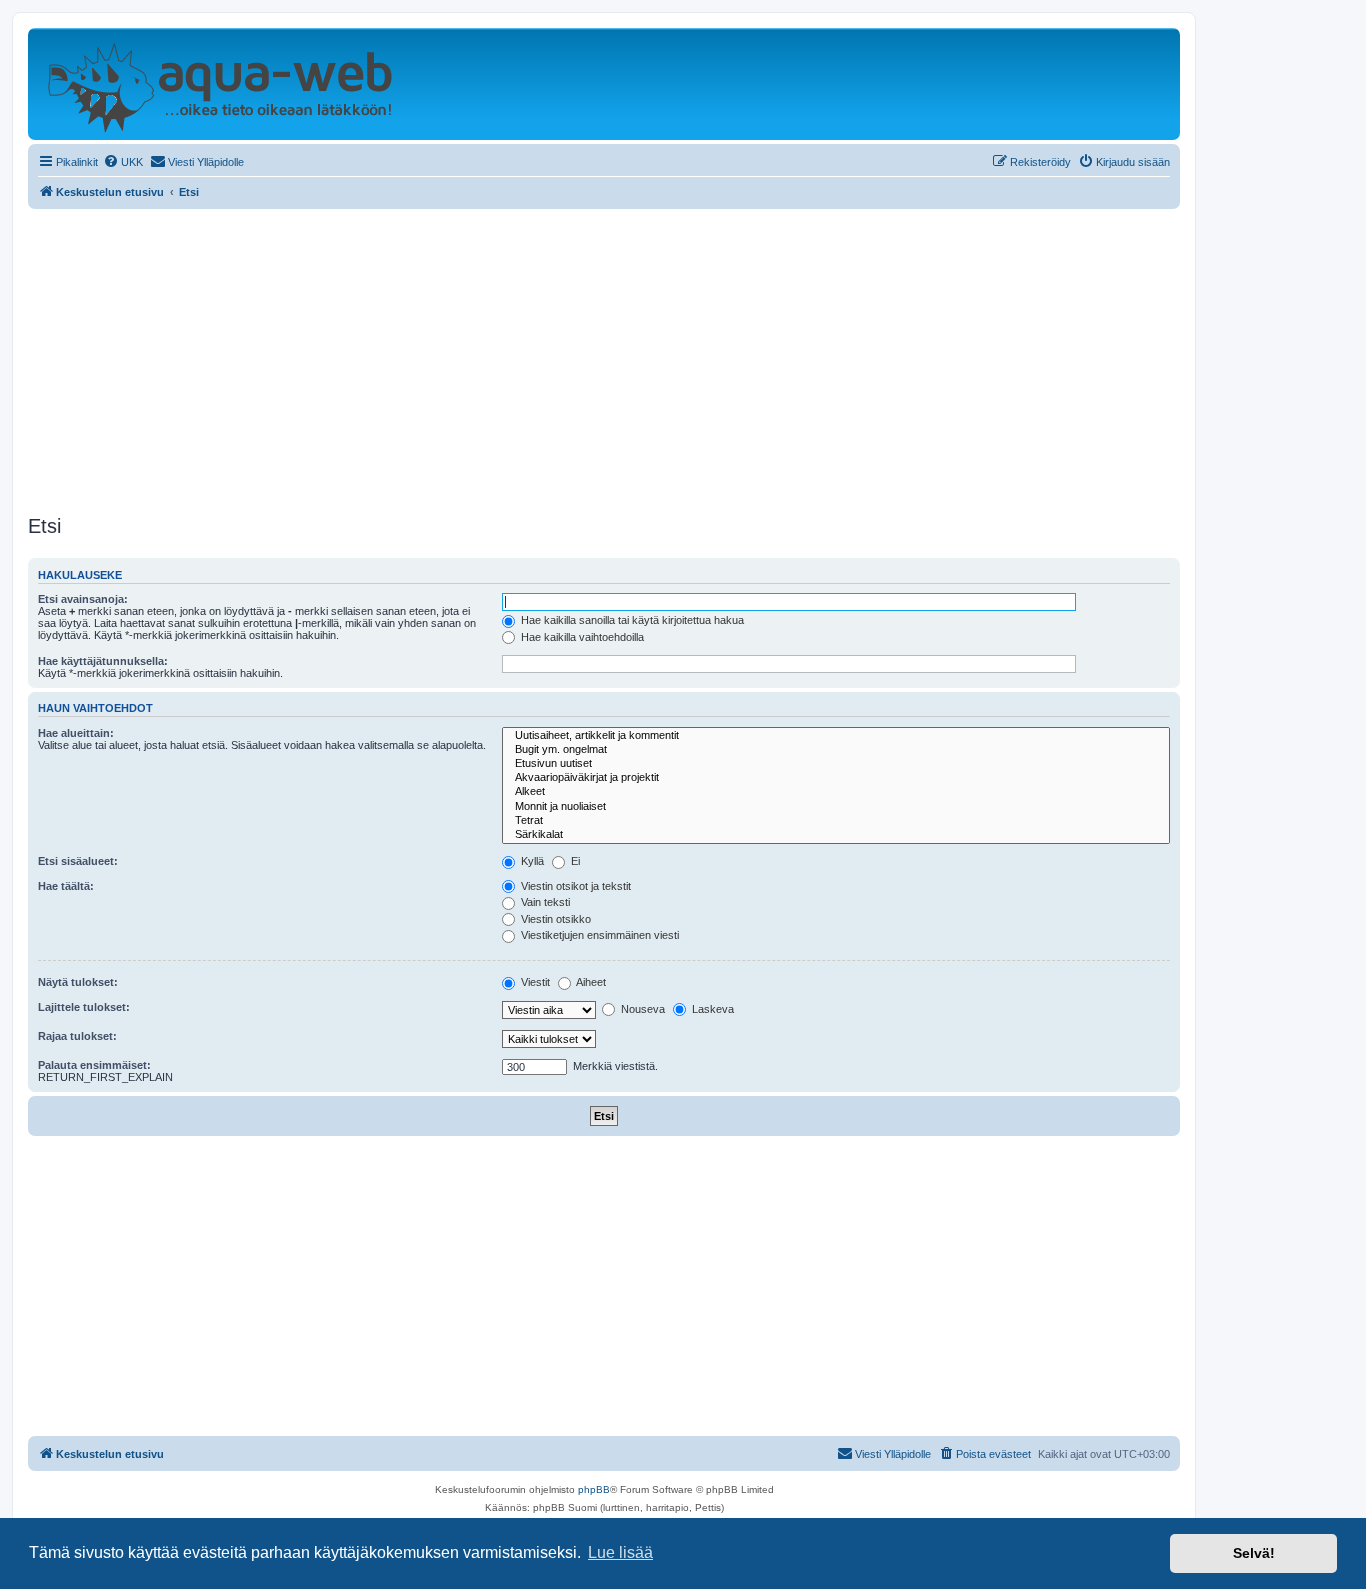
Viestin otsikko (554, 919)
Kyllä (531, 861)
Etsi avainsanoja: (83, 599)
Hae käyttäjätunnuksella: (103, 661)
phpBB (594, 1489)
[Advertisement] (604, 359)
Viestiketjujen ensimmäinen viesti (598, 935)
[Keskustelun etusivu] (219, 84)
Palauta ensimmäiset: (94, 1065)
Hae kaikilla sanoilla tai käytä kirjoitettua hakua (631, 620)
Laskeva (711, 1009)
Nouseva (641, 1009)
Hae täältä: (66, 886)
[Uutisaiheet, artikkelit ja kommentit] (836, 736)
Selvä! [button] (1254, 1553)
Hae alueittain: (76, 733)
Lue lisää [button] (620, 1552)
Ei (574, 861)
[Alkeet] (836, 792)
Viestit (534, 982)
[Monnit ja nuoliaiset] (836, 807)
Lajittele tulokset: (84, 1007)
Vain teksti (544, 902)
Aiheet (590, 982)
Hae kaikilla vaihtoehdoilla (581, 637)
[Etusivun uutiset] (836, 764)
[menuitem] (123, 162)
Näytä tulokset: (78, 982)
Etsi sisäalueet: (78, 861)
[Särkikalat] (836, 835)
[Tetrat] (836, 821)
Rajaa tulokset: (77, 1036)
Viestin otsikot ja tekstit (574, 886)
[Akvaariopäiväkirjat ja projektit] (836, 778)
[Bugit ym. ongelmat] (836, 750)
